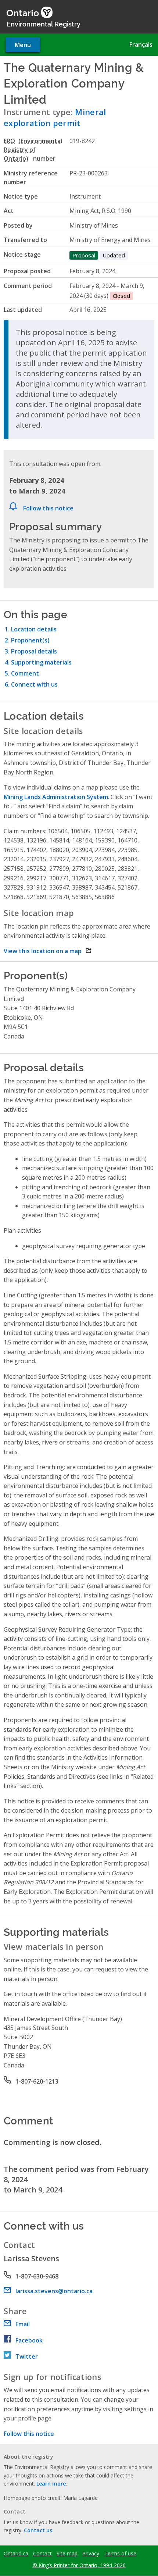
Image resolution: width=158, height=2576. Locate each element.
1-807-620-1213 (37, 2081)
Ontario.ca (16, 2554)
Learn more (51, 2484)
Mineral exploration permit (55, 117)
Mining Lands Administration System (56, 797)
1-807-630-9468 (37, 2276)
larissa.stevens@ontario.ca (54, 2291)
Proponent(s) (30, 640)
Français (141, 44)
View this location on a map (48, 951)
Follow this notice (48, 508)
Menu (23, 45)
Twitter (27, 2356)
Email (23, 2324)
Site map (67, 2554)
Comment (25, 673)
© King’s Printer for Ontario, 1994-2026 (79, 2565)
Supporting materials (41, 662)
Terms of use (120, 2554)
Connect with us (34, 684)
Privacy (91, 2554)
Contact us (38, 2530)
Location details (34, 629)
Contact (42, 2554)
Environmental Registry (44, 24)
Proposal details (34, 651)
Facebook (29, 2340)
